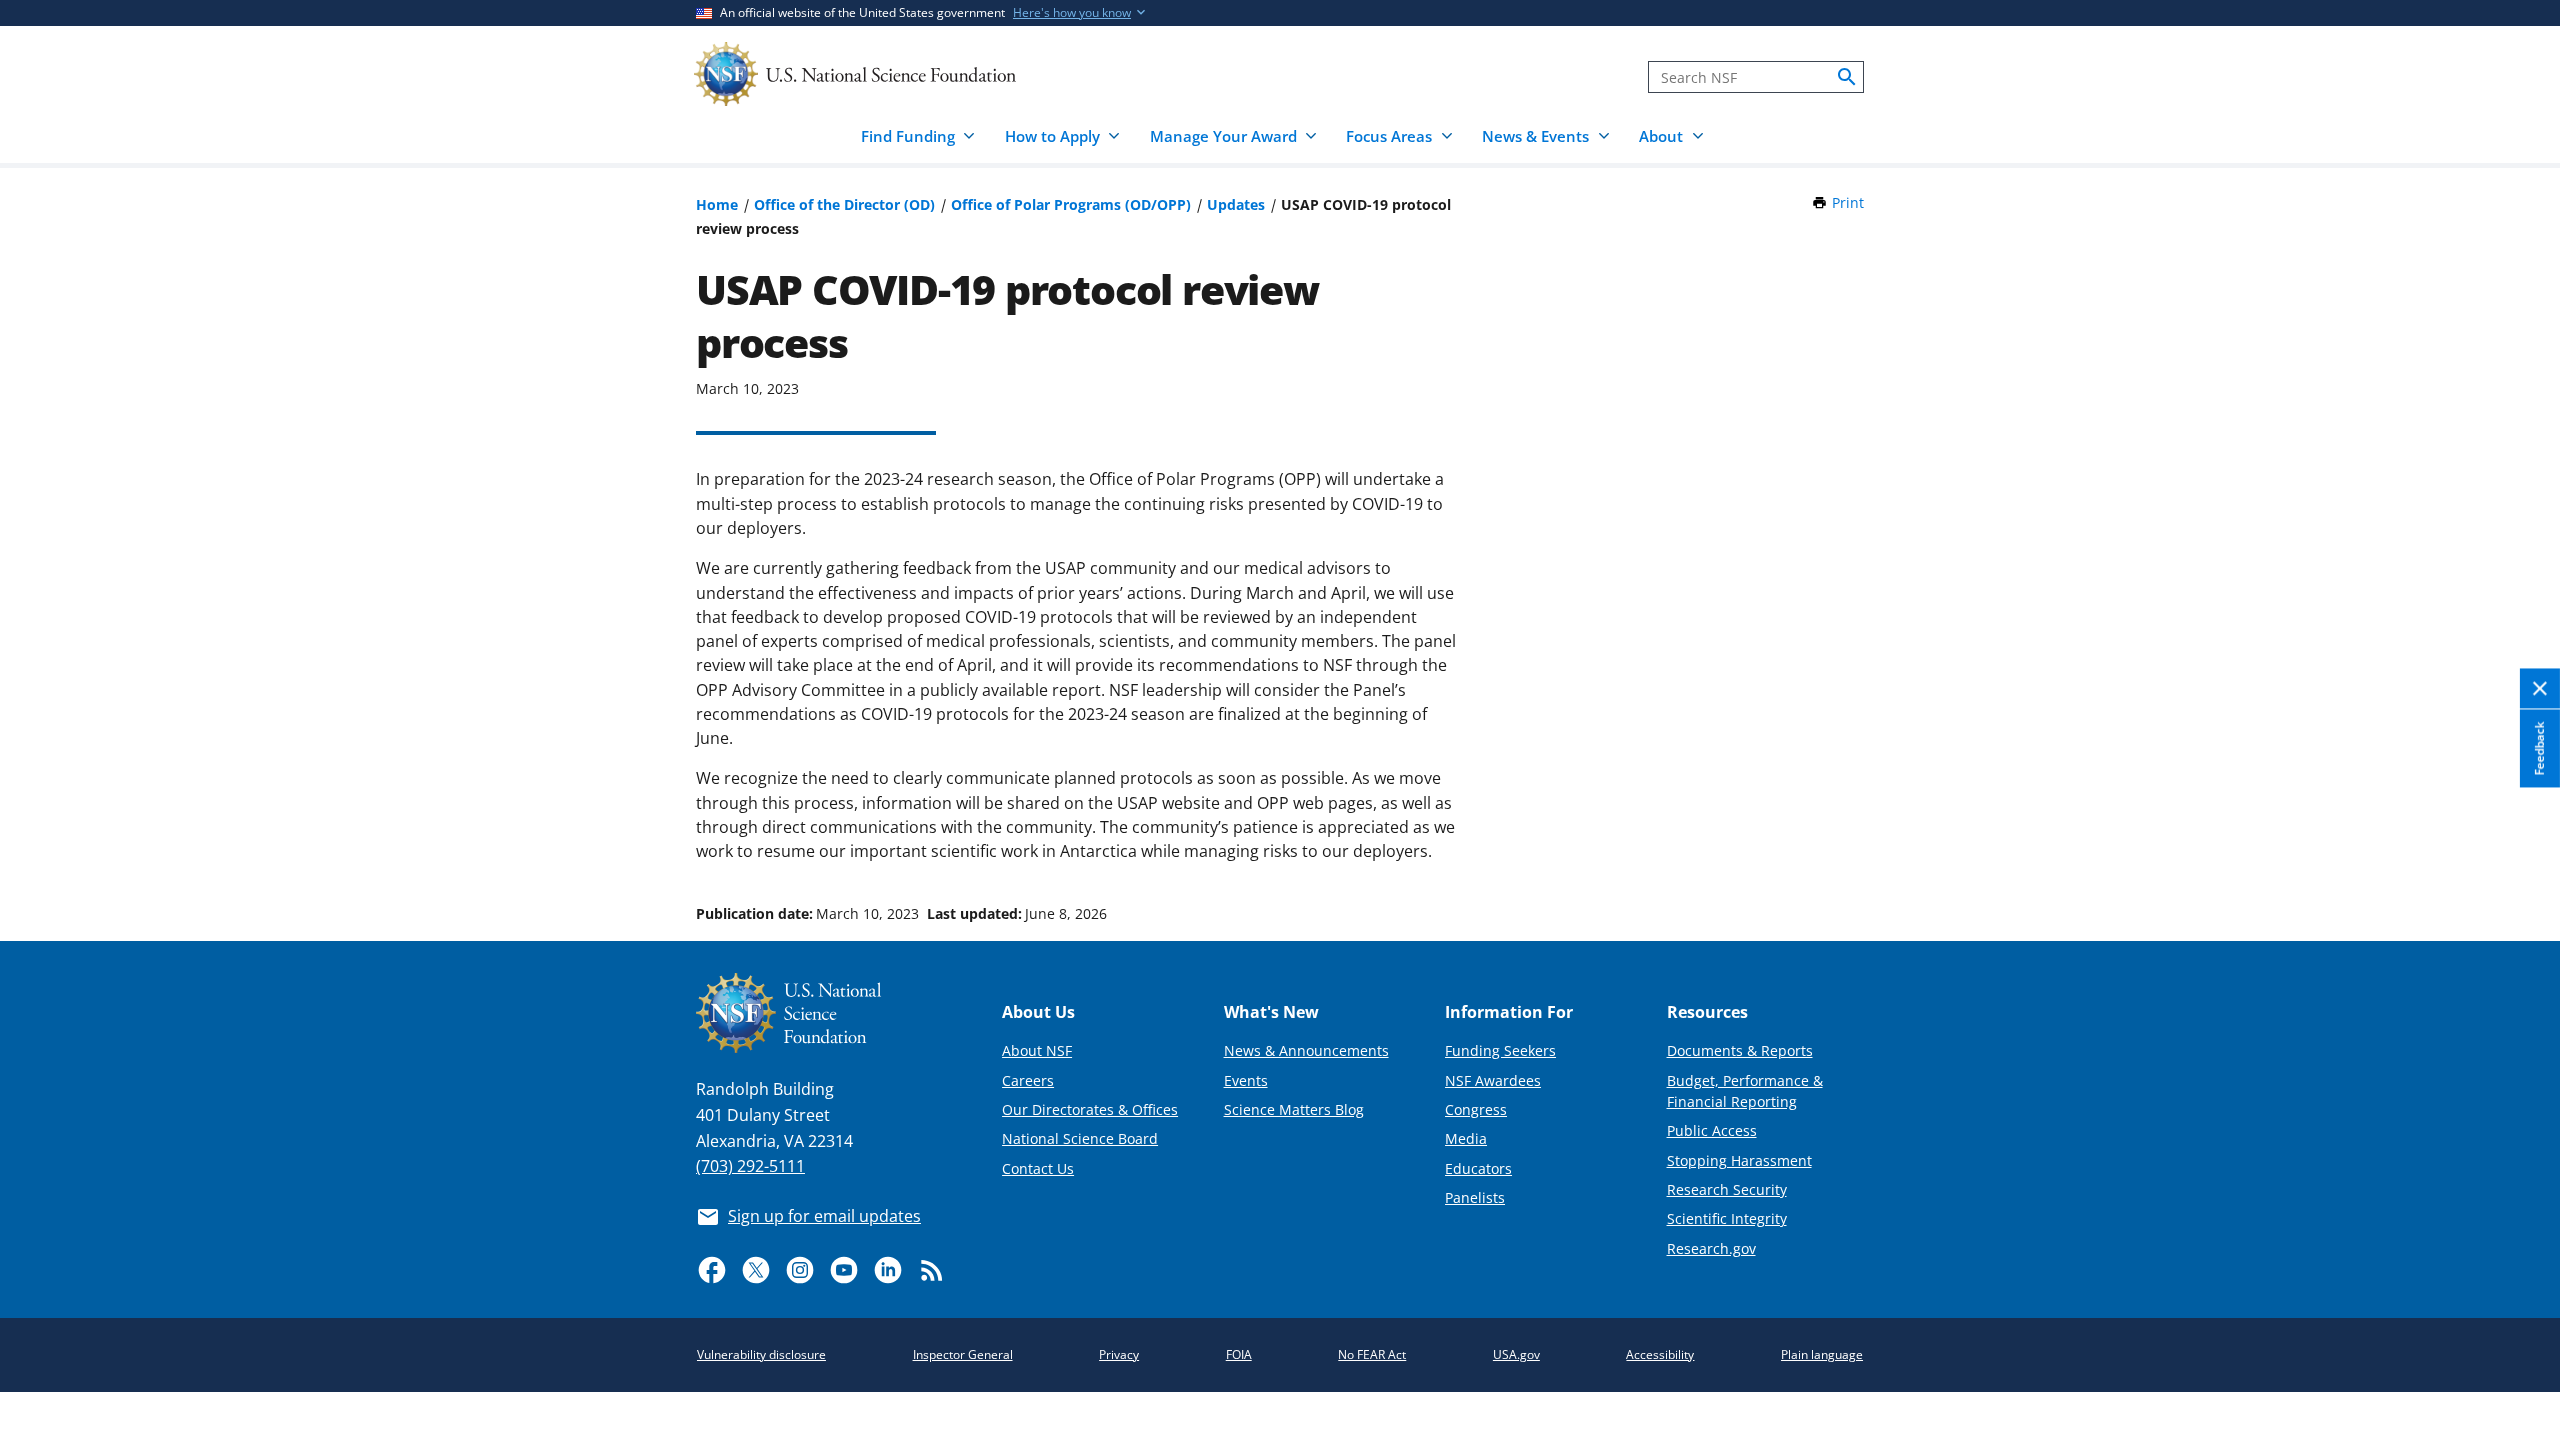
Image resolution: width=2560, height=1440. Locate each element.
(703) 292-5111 (750, 1166)
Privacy (1119, 1354)
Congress (1476, 1109)
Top (2516, 839)
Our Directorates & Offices (1090, 1109)
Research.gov (1711, 1248)
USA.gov (1516, 1354)
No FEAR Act (1372, 1354)
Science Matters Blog (1294, 1109)
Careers (1028, 1080)
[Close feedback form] (2540, 689)
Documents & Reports (1740, 1050)
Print (1848, 202)
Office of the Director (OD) (844, 204)
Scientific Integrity (1727, 1218)
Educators (1478, 1168)
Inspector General (963, 1354)
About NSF (1037, 1050)
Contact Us (1038, 1168)
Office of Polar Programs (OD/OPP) (1071, 204)
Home (717, 204)
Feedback (2539, 748)
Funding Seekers (1500, 1050)
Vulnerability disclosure (761, 1354)
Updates (1236, 204)
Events (1246, 1080)
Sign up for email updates (824, 1216)
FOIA (1239, 1354)
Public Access (1712, 1130)
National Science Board (1080, 1138)
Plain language (1822, 1354)
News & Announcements (1306, 1050)
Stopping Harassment (1739, 1160)
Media (1466, 1138)
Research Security (1727, 1189)
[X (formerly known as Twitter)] (756, 1270)
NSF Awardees (1493, 1080)
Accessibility (1660, 1354)
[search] (1847, 77)
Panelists (1475, 1197)
